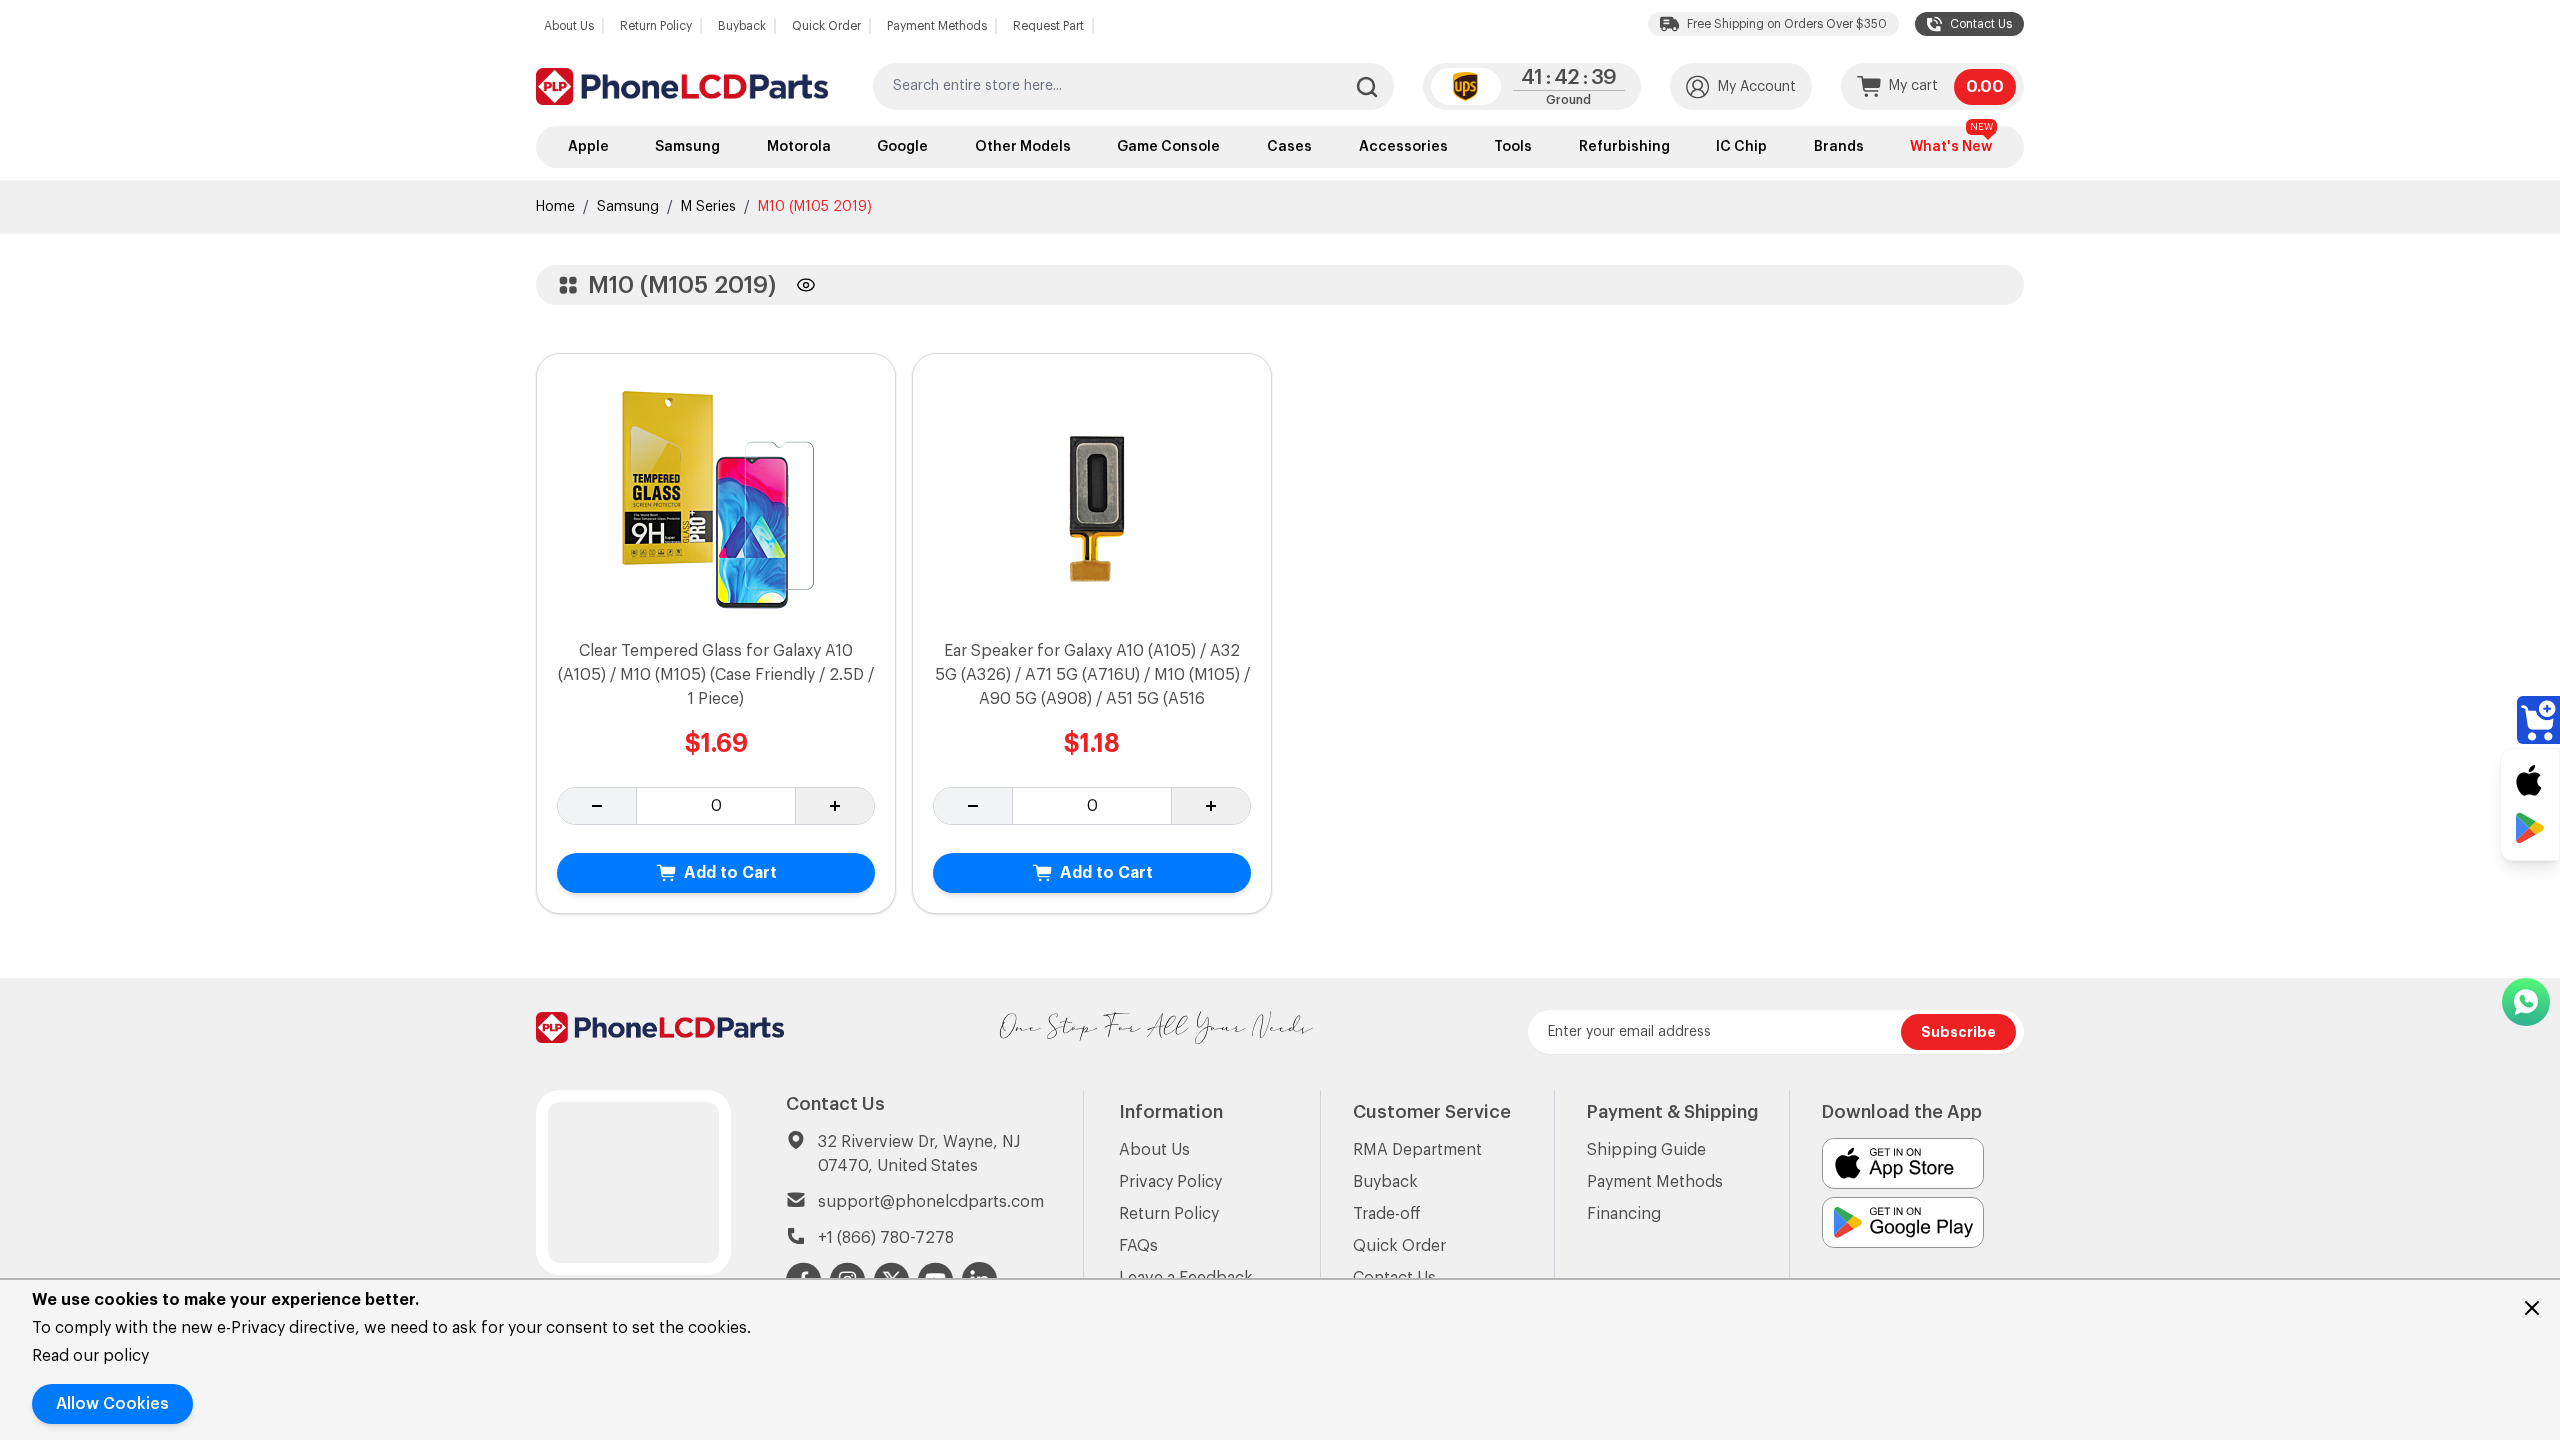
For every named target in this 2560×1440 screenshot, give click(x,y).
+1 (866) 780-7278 (886, 1238)
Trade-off (1387, 1214)
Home (555, 207)
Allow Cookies (112, 1404)
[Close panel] (2532, 1308)
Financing (1624, 1214)
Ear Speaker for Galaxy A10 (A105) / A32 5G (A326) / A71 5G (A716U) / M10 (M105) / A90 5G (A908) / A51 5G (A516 (1092, 675)
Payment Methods (937, 26)
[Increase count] (834, 806)
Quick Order (826, 26)
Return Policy (656, 26)
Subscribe (1958, 1032)
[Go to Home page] (682, 86)
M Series (708, 207)
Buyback (742, 26)
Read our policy (90, 1356)
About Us (569, 26)
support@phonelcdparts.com (931, 1202)
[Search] (1367, 87)
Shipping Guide (1646, 1150)
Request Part (1048, 26)
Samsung (628, 207)
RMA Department (1417, 1150)
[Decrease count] (597, 806)
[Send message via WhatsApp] (2526, 1002)
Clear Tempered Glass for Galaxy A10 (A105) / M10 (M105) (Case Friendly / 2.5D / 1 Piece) (716, 675)
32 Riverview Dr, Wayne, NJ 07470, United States (919, 1154)
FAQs (1138, 1246)
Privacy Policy (1170, 1182)
